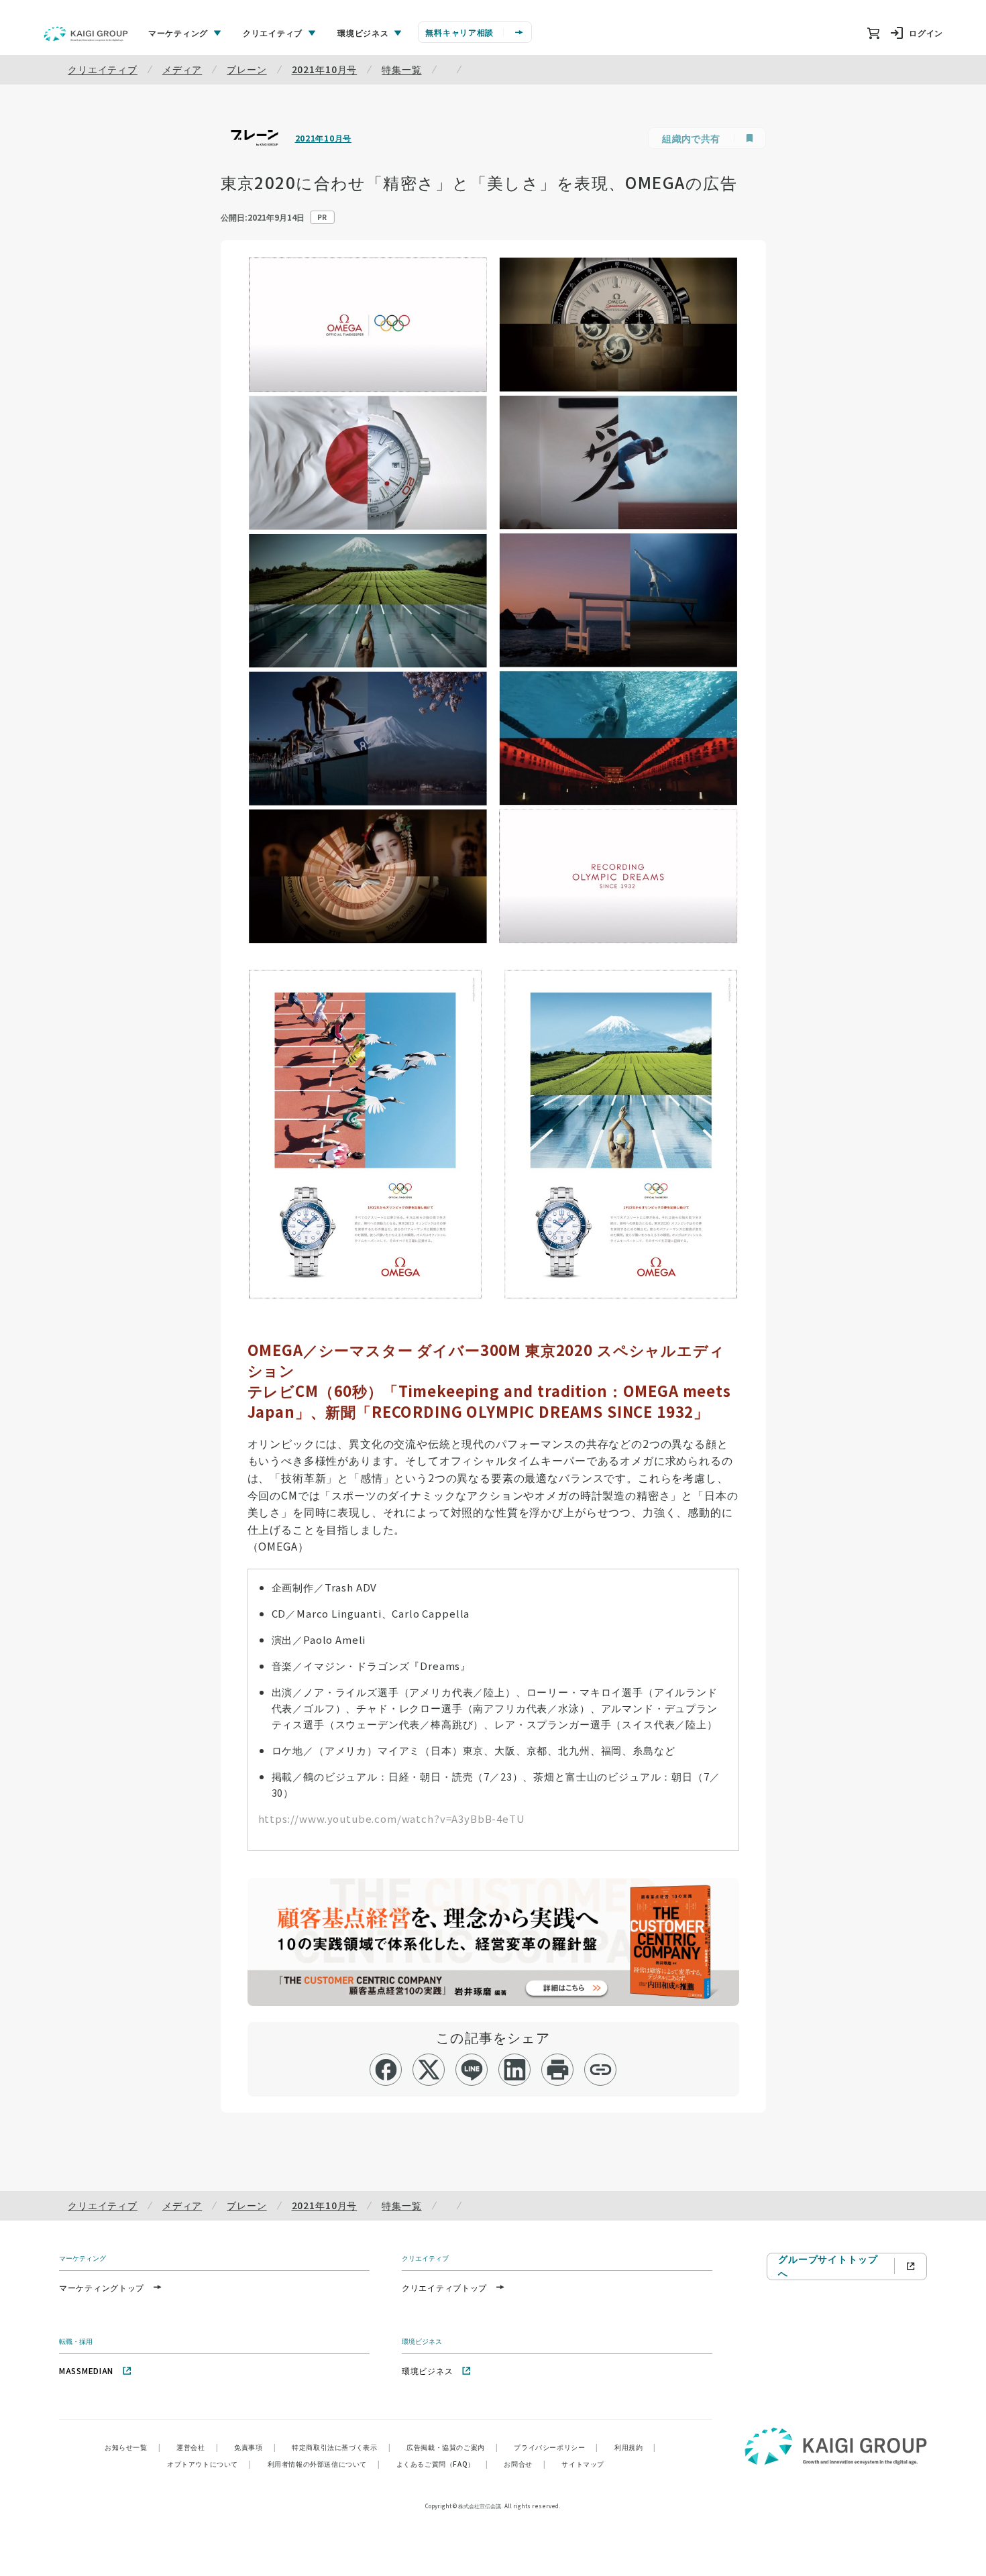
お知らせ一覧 (132, 2447)
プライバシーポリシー (556, 2447)
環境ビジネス (427, 2370)
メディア (182, 69)
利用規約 (635, 2447)
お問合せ (525, 2464)
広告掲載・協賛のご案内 (452, 2447)
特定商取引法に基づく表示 (341, 2447)
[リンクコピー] (601, 2070)
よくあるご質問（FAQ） (442, 2464)
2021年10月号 (325, 69)
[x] (429, 2070)
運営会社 (197, 2447)
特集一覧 (401, 69)
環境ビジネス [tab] (363, 33)
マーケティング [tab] (178, 33)
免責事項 (255, 2447)
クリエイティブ (103, 69)
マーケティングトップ (102, 2287)
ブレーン (246, 69)
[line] (472, 2070)
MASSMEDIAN (86, 2370)
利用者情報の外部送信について (324, 2464)
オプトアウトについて (209, 2464)
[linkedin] (515, 2070)
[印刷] (558, 2070)
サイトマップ (583, 2464)
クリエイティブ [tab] (273, 33)
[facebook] (386, 2070)
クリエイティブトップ (444, 2287)
